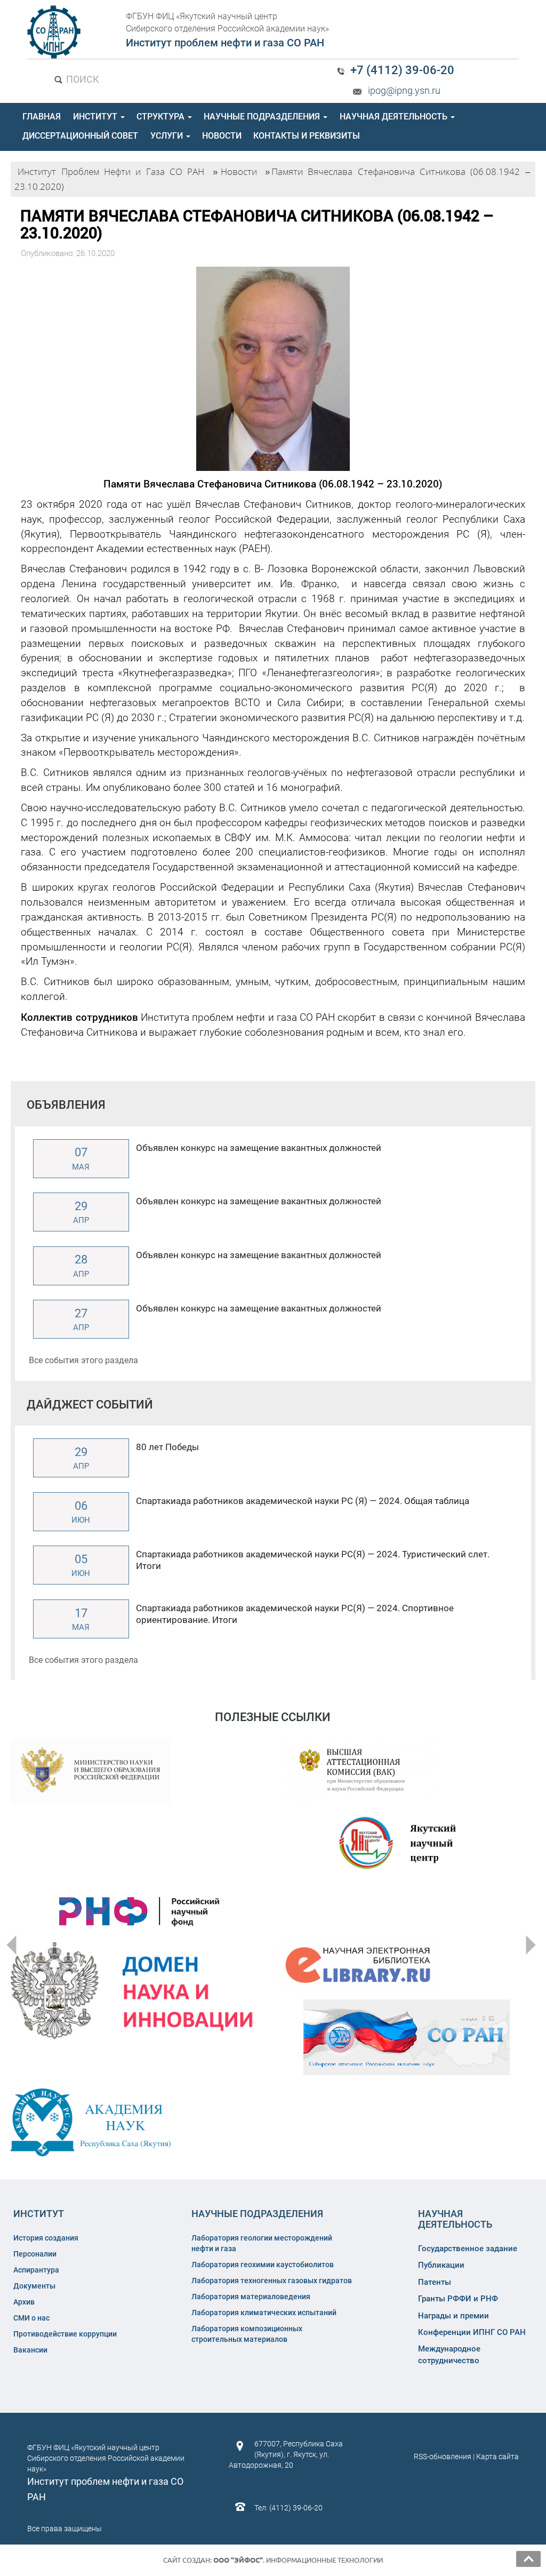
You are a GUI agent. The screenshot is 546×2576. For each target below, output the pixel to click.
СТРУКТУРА (162, 117)
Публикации (441, 2265)
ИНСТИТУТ (96, 117)
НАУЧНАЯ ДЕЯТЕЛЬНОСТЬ (395, 117)
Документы (34, 2286)
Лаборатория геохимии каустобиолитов (263, 2265)
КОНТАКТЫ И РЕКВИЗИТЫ (307, 136)
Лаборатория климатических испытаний (264, 2313)
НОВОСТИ (222, 136)
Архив (24, 2302)
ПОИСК (82, 79)
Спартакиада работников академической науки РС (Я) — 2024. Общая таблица (303, 1501)
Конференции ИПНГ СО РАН (472, 2332)
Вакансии (30, 2350)
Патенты (435, 2282)
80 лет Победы (167, 1447)
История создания (46, 2238)
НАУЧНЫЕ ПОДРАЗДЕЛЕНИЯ (263, 117)
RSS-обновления (443, 2457)
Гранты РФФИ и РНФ (458, 2299)
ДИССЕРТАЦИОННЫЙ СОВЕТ (80, 136)
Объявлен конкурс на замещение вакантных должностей (259, 1148)
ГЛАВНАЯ (42, 117)
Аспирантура (36, 2270)
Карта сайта (497, 2457)
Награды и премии (453, 2316)
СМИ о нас (31, 2318)
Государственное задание (468, 2249)
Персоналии (35, 2254)
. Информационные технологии (298, 2560)
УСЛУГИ (168, 136)
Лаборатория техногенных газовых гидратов (272, 2281)
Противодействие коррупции (65, 2334)
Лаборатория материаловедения (251, 2297)
